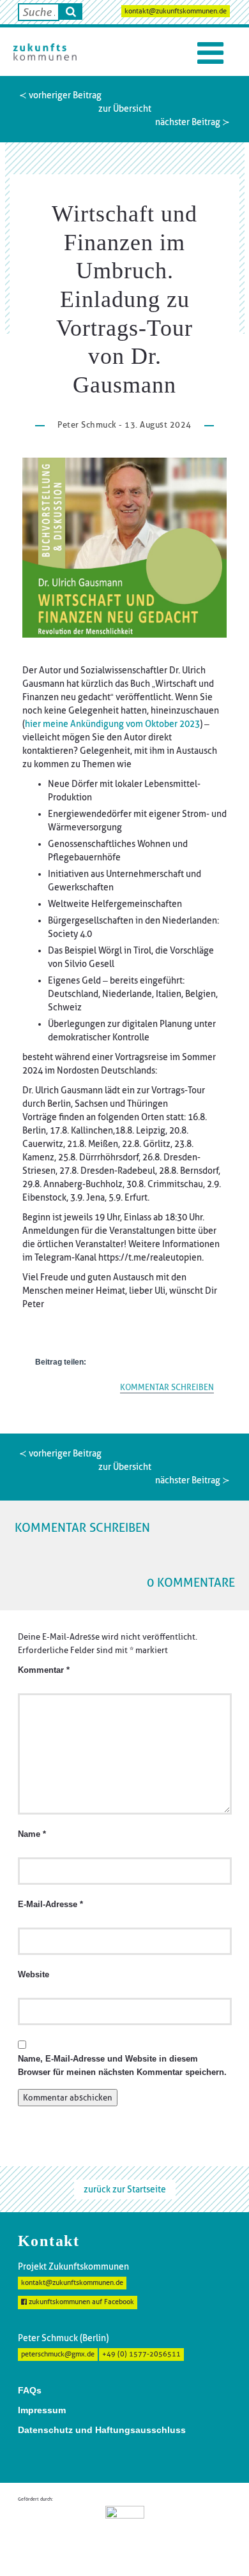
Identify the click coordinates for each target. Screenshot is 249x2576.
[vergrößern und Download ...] (124, 548)
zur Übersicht (125, 109)
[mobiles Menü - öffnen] (210, 53)
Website (34, 1975)
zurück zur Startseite (125, 2189)
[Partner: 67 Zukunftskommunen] (125, 2531)
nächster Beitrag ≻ (192, 122)
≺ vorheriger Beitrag (60, 95)
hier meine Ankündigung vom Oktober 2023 (112, 724)
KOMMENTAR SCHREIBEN (167, 1387)
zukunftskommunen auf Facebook (80, 2302)
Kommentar (44, 1670)
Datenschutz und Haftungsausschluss (102, 2430)
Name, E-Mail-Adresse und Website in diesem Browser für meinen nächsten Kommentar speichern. (122, 2066)
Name (32, 1834)
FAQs (30, 2390)
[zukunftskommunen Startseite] (45, 52)
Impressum (42, 2410)
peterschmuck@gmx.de (58, 2354)
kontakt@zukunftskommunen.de (176, 11)
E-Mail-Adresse (50, 1905)
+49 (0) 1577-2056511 (141, 2354)
